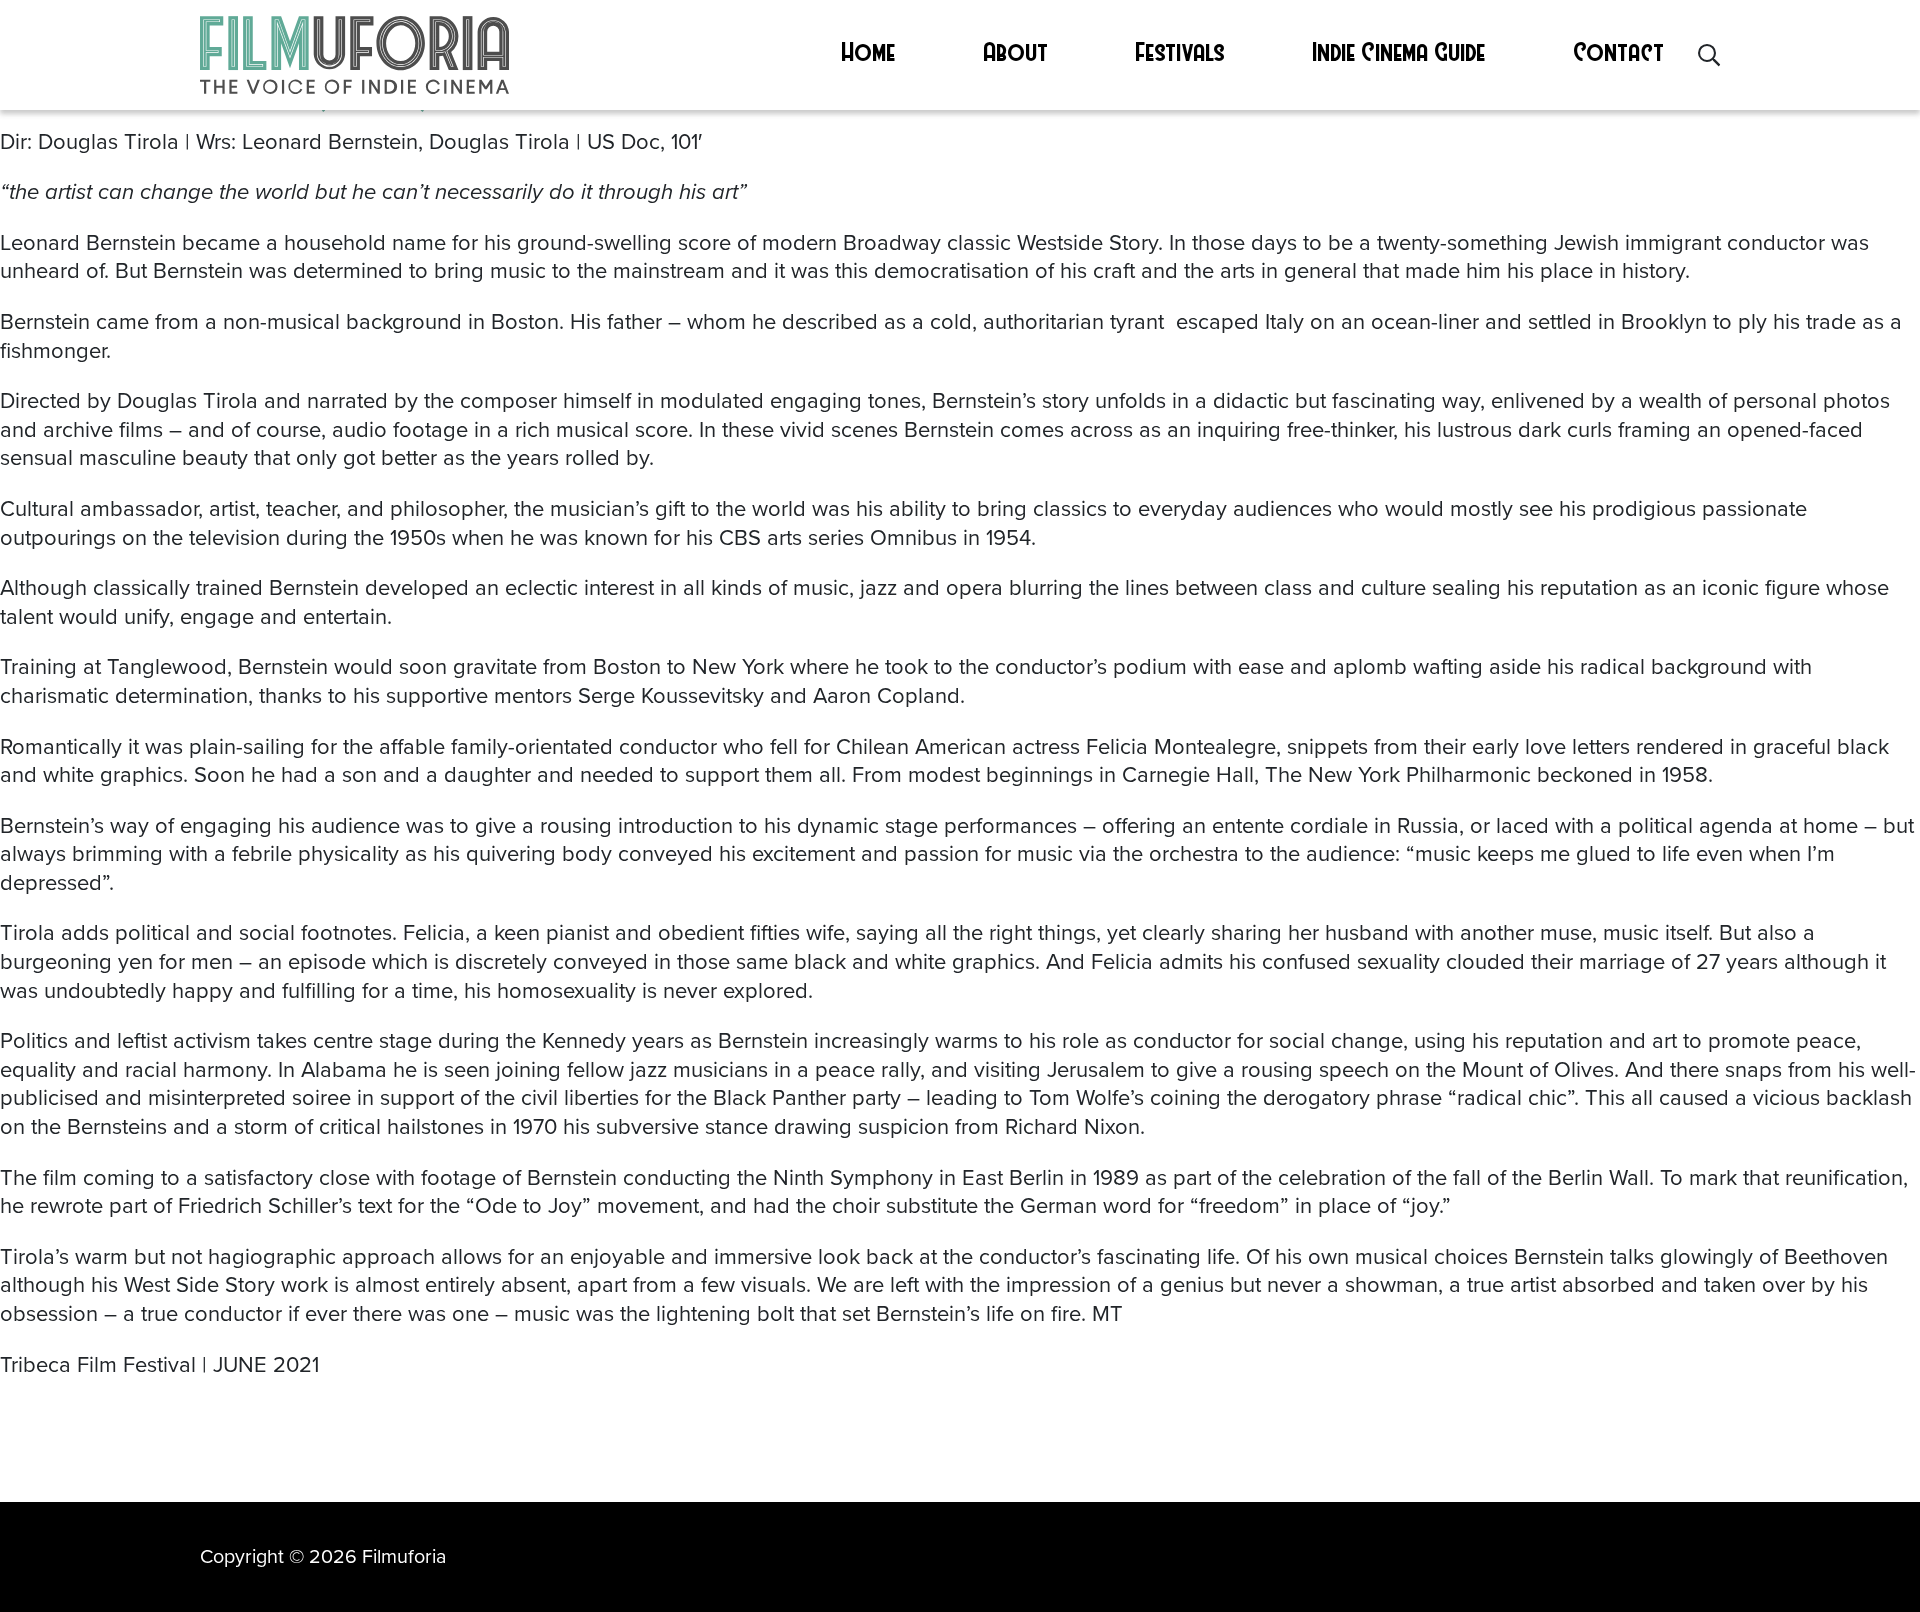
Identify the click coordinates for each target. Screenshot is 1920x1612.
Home (869, 51)
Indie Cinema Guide (1399, 51)
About (1016, 51)
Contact (1619, 51)
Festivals (1180, 51)
